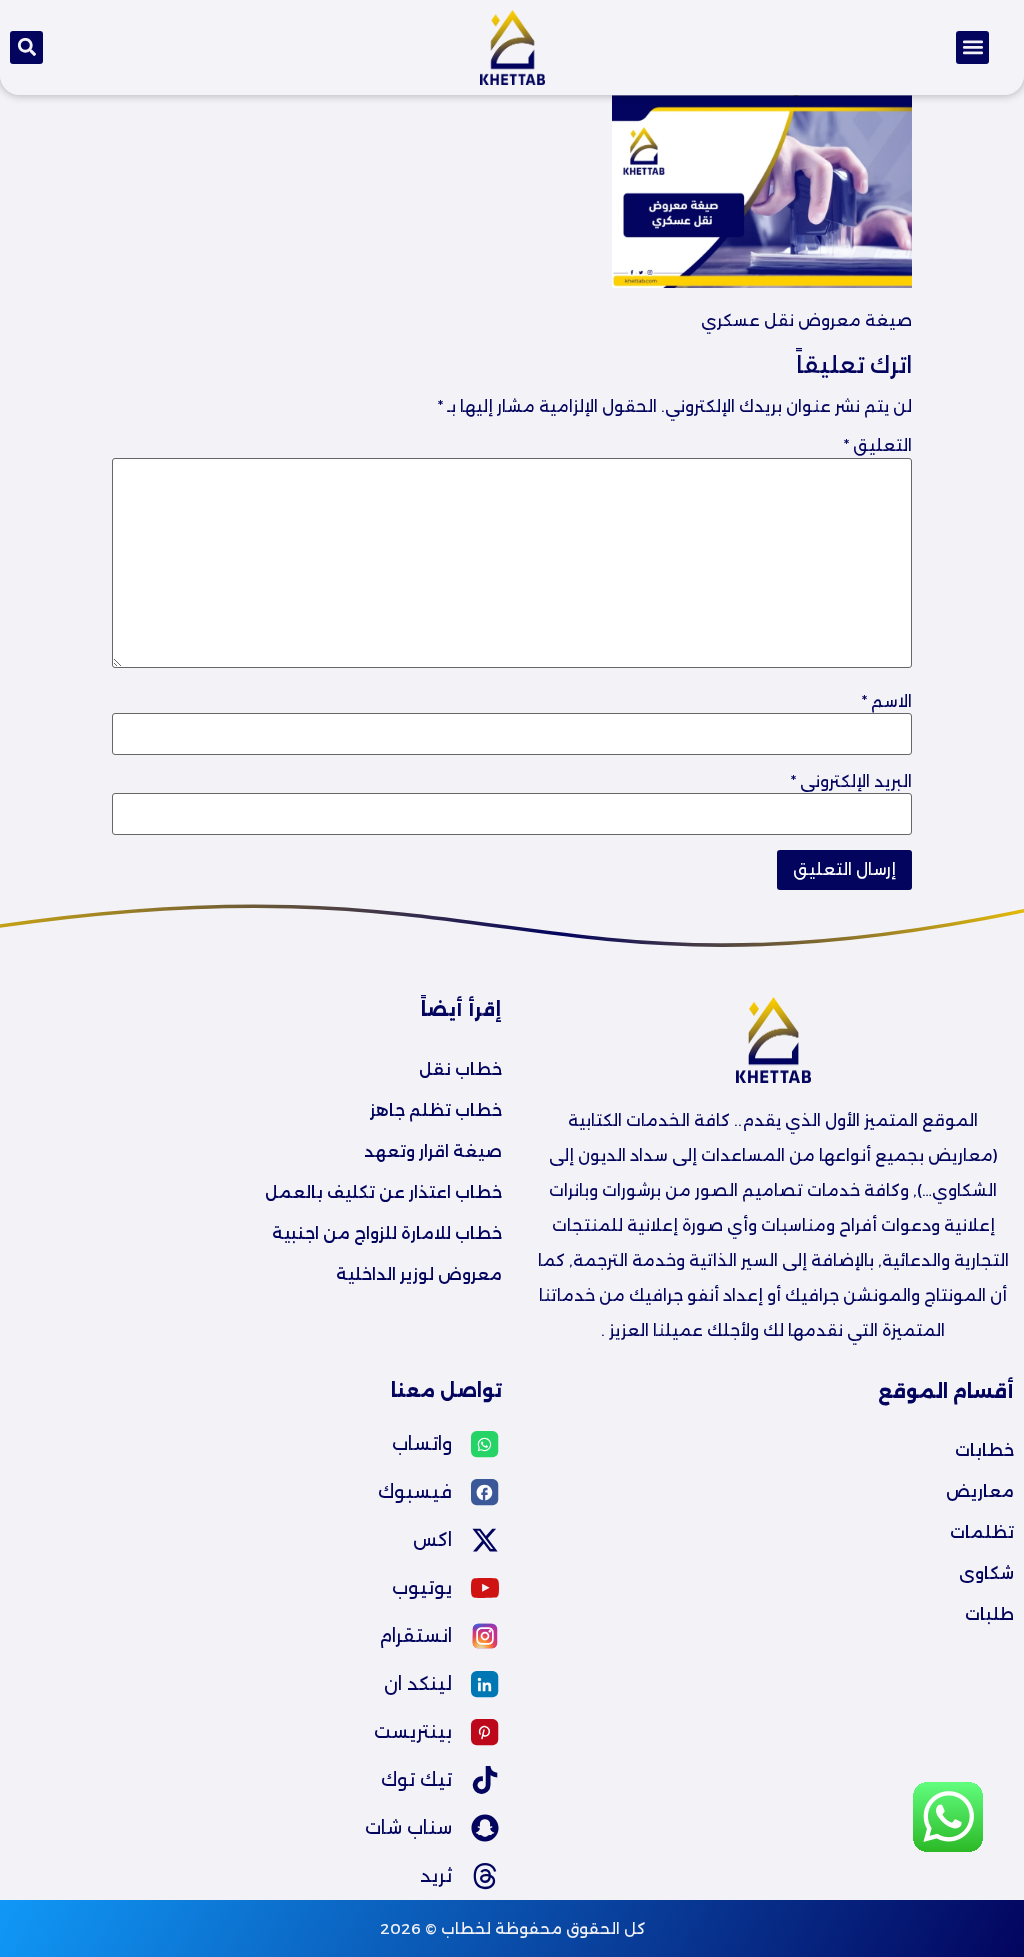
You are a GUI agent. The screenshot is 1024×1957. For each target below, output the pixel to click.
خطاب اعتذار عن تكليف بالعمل (383, 1192)
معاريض (980, 1491)
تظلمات (982, 1532)
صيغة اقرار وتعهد (433, 1151)
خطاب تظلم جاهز (436, 1110)
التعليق (878, 446)
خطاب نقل (460, 1069)
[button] (972, 47)
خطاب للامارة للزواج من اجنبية (387, 1233)
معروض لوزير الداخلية (419, 1274)
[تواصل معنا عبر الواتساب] (948, 1846)
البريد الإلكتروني (851, 782)
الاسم (887, 702)
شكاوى (986, 1573)
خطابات (984, 1450)
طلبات (989, 1614)
